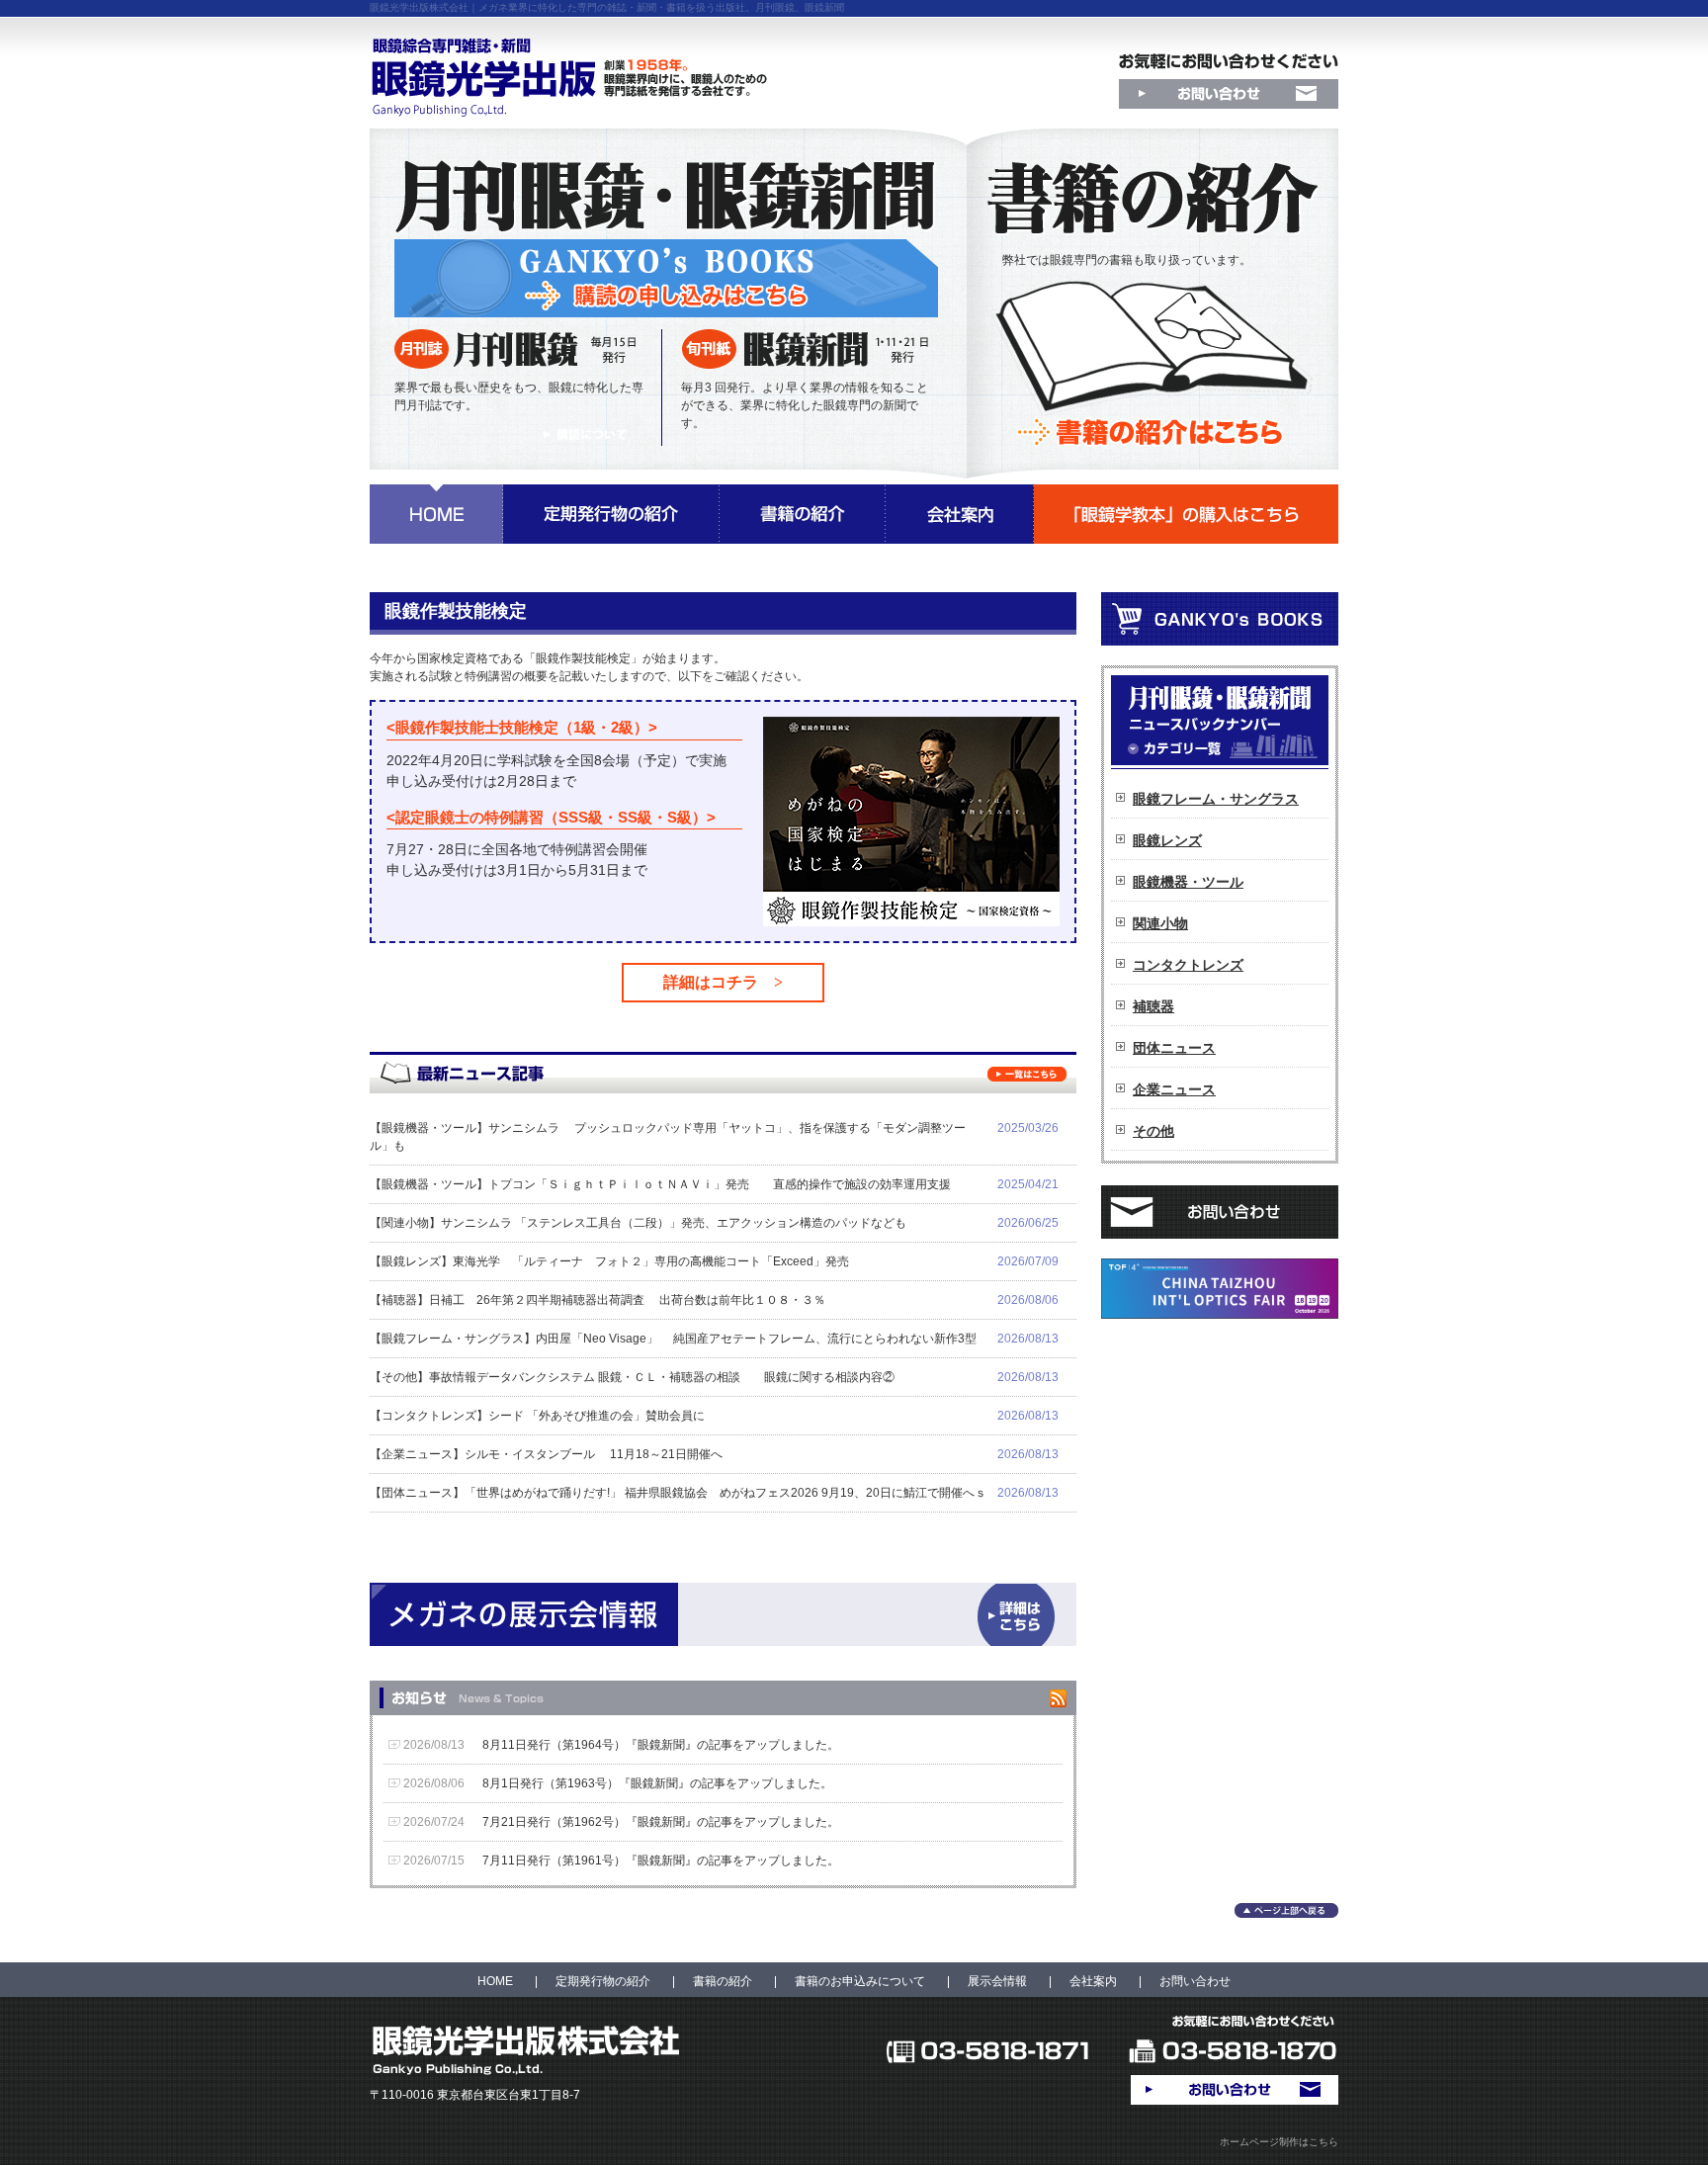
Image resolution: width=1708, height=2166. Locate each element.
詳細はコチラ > (723, 982)
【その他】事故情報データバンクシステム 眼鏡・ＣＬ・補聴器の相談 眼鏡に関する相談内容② (632, 1377)
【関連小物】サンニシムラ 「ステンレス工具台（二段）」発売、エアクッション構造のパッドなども (638, 1223)
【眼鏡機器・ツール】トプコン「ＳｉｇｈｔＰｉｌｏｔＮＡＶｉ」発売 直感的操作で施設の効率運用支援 (660, 1184)
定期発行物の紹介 (603, 1981)
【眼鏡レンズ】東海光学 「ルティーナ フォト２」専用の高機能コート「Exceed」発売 (609, 1261)
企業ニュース (1174, 1089)
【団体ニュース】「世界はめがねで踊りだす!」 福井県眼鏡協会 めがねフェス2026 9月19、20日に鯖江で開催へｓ (678, 1493)
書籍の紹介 (723, 1981)
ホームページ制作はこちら (1279, 2142)
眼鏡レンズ (1167, 840)
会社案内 (1093, 1981)
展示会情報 (997, 1981)
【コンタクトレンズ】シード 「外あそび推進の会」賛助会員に (537, 1416)
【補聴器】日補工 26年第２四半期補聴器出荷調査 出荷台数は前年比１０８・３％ (598, 1300)
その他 (1153, 1131)
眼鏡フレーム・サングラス (1216, 799)
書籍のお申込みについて (860, 1981)
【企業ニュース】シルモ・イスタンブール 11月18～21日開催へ (546, 1454)
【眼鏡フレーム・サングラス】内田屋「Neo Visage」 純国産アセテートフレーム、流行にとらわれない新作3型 (673, 1339)
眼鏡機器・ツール (1188, 882)
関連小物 (1160, 923)
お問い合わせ (1195, 1981)
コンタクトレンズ (1188, 965)
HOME (495, 1981)
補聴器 (1153, 1006)
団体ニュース (1174, 1048)
